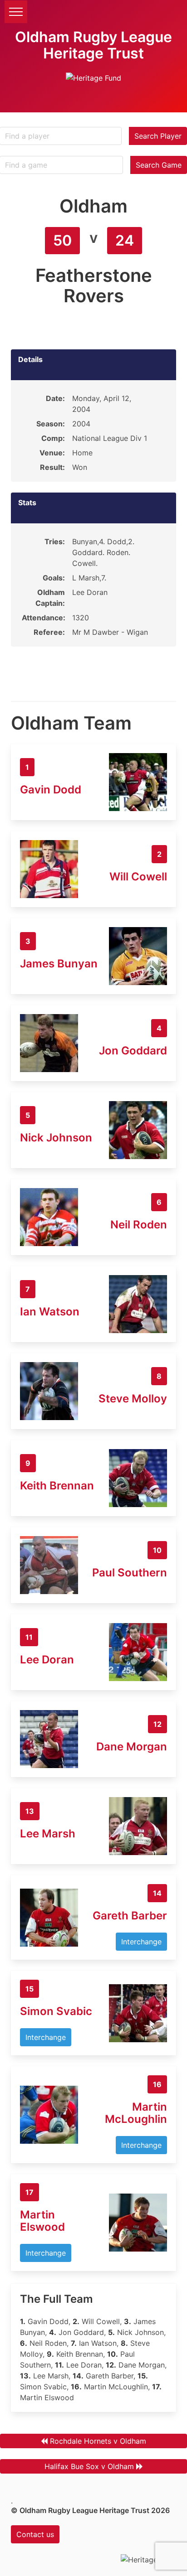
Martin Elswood (42, 2221)
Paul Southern (130, 1573)
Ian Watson (50, 1312)
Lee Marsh (48, 1834)
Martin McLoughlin (136, 2113)
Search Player (158, 136)
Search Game (159, 165)
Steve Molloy (133, 1399)
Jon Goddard (133, 1051)
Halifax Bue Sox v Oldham (89, 2466)
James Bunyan (59, 964)
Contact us (35, 2534)
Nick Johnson (56, 1138)
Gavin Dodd (51, 790)
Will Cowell (138, 877)
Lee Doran (47, 1660)
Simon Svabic (56, 2011)
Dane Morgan (132, 1747)
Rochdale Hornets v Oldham (98, 2441)
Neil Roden (139, 1225)
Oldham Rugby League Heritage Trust (93, 45)
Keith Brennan (57, 1486)
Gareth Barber (130, 1916)
